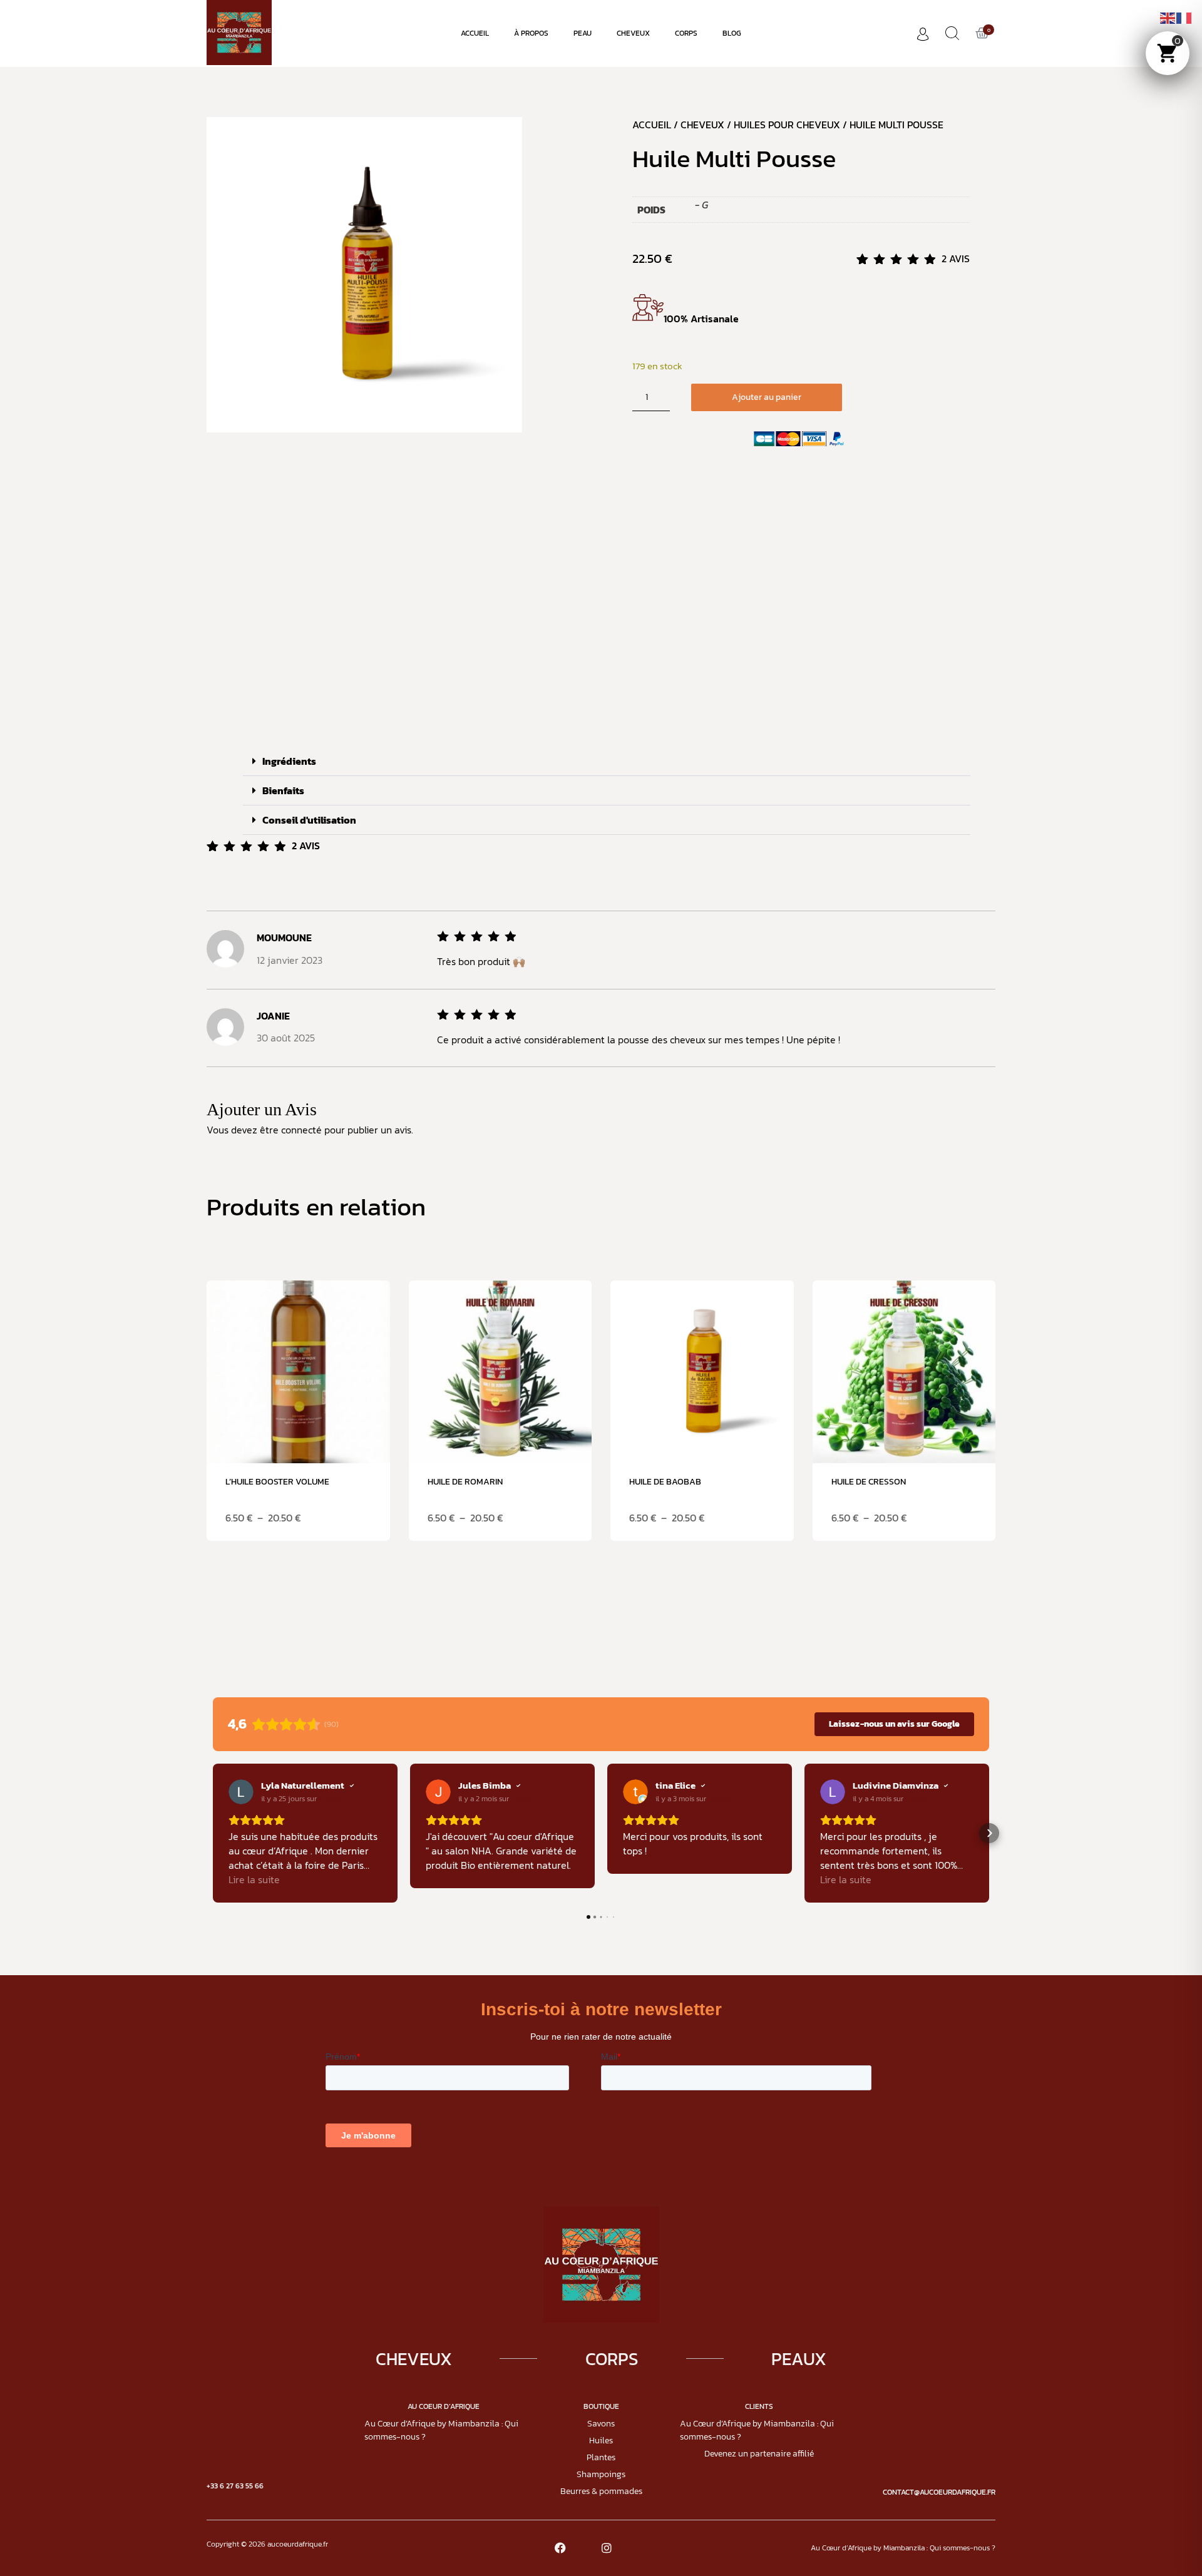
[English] (1168, 17)
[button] (607, 761)
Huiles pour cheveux (787, 125)
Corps (686, 33)
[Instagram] (607, 2548)
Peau (583, 33)
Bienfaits (283, 790)
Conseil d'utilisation (309, 820)
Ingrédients (289, 761)
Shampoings (601, 2474)
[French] (1184, 17)
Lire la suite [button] (254, 1880)
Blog (732, 33)
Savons (601, 2424)
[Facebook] (560, 2548)
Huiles (601, 2441)
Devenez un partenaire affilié (759, 2454)
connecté (301, 1130)
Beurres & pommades (601, 2491)
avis (956, 258)
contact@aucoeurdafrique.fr (939, 2492)
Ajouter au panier (767, 397)
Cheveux (633, 33)
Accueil (475, 33)
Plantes (601, 2457)
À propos (531, 33)
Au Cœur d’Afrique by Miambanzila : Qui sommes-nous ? (441, 2430)
